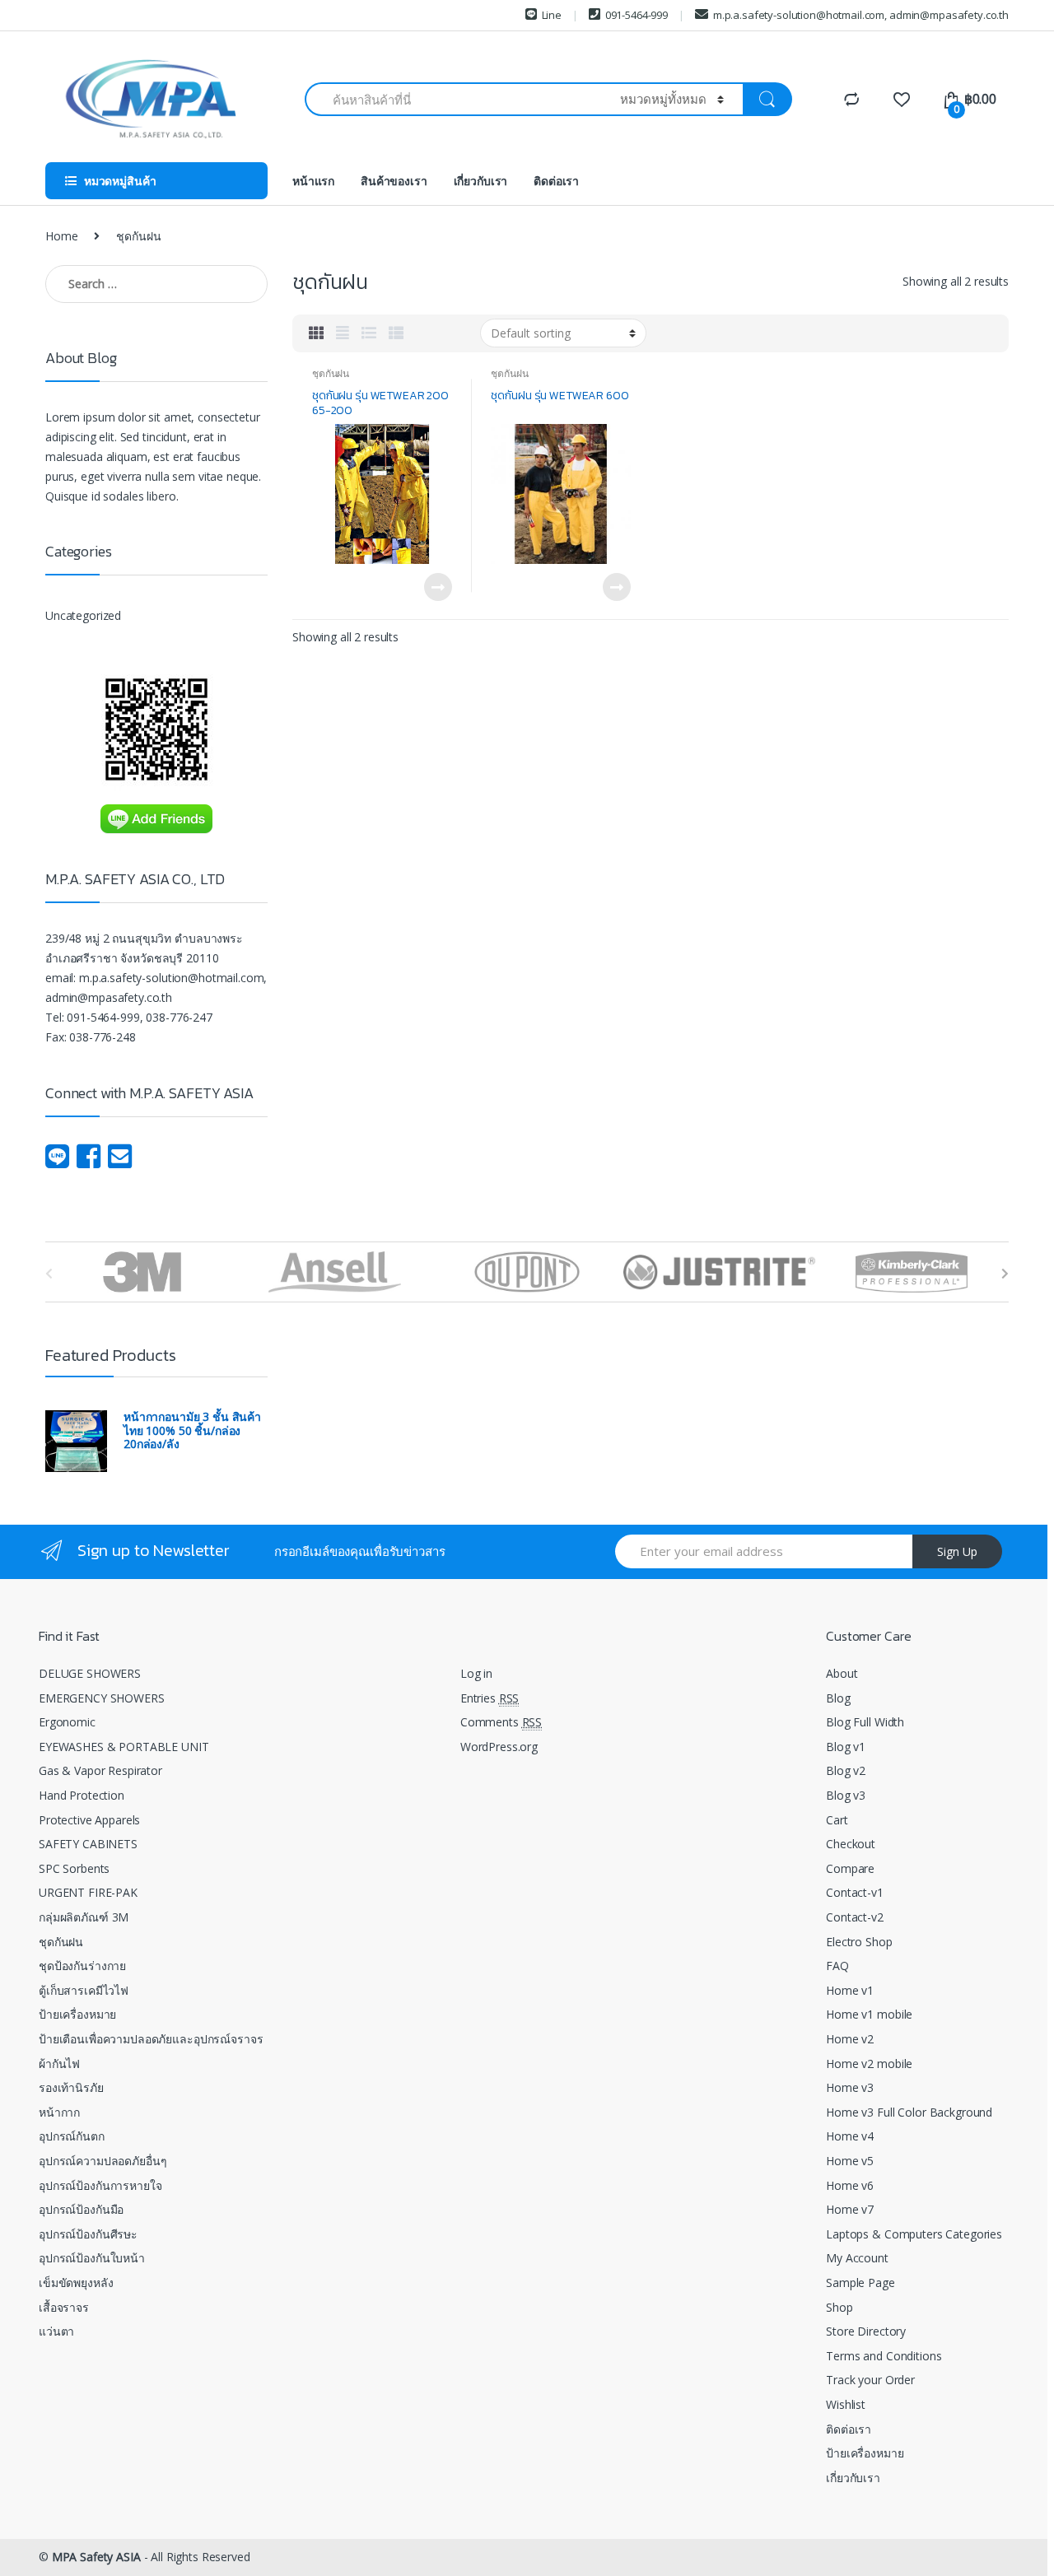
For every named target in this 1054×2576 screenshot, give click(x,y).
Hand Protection (82, 1795)
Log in (476, 1673)
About (842, 1673)
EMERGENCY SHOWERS (102, 1698)
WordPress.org (499, 1747)
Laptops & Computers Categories (914, 2234)
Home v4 (850, 2136)
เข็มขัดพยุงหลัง (76, 2283)
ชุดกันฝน (331, 373)
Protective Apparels (89, 1820)
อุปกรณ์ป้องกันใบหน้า (92, 2258)
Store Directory (866, 2331)
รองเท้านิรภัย (71, 2087)
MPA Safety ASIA (96, 2557)
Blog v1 (846, 1747)
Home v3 (850, 2087)
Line (552, 15)
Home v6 (850, 2185)
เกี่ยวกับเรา (481, 181)
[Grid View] (316, 333)
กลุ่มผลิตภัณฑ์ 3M (84, 1917)
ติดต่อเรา (556, 181)
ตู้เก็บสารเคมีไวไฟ (84, 1990)
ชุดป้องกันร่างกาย (82, 1966)
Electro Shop (859, 1942)
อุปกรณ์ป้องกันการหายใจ (100, 2185)
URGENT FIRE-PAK (88, 1892)
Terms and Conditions (884, 2356)
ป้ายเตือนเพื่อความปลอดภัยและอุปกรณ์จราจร (151, 2039)
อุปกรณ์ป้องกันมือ (81, 2209)
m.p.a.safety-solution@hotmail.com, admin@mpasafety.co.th (861, 15)
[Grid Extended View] (343, 333)
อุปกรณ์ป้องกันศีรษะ (88, 2234)
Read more (437, 587)
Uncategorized (83, 615)
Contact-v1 (855, 1892)
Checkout (851, 1844)
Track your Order (870, 2380)
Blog (838, 1698)
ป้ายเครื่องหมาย (77, 2014)
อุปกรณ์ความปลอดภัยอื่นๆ (103, 2161)
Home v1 (850, 1990)
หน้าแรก (313, 181)
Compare (850, 1868)
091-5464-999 (637, 15)
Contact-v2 (855, 1917)
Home (61, 236)
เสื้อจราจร (64, 2307)
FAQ (837, 1966)
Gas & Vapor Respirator (100, 1770)
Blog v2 (846, 1770)
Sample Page (860, 2283)
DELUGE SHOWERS (90, 1673)
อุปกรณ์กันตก (72, 2136)
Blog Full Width (865, 1722)
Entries (490, 1698)
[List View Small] (396, 333)
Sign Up (957, 1551)
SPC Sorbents (74, 1868)
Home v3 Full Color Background (909, 2112)
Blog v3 (846, 1795)
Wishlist (846, 2404)
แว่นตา (56, 2331)
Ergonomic (67, 1722)
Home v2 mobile (869, 2064)
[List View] (369, 333)
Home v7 (850, 2209)
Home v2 (850, 2039)
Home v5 (850, 2161)
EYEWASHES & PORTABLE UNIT (124, 1747)
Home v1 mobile (869, 2014)
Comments (501, 1722)
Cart (837, 1820)
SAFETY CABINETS (88, 1844)
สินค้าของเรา (394, 181)
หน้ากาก (59, 2112)
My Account (857, 2258)
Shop (839, 2307)
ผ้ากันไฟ (59, 2064)
